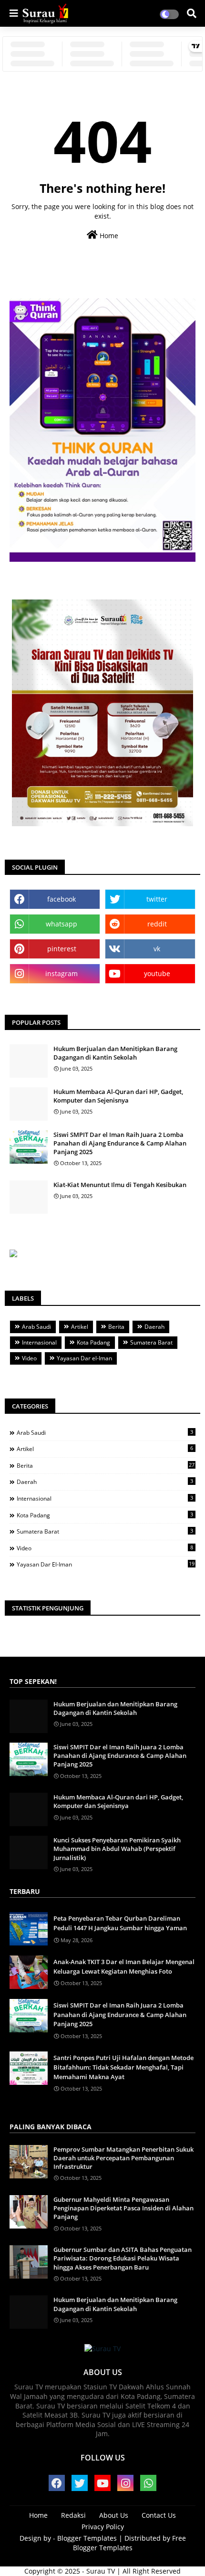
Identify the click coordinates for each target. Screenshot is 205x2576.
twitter (157, 899)
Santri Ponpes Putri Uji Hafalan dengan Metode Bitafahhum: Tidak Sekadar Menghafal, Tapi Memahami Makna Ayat (123, 2067)
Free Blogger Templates (130, 2543)
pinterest (62, 949)
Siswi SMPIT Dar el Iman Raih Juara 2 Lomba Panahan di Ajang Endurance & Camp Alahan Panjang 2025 (120, 1143)
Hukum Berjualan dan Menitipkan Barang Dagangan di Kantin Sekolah (115, 1053)
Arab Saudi (36, 1327)
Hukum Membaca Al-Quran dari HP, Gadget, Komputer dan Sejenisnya (118, 1096)
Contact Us (159, 2515)
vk (157, 949)
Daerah (154, 1327)
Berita (116, 1327)
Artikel (80, 1327)
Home (108, 236)
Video (29, 1358)
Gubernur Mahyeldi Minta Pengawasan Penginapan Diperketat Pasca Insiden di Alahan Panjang (123, 2208)
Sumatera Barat (151, 1342)
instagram (61, 973)
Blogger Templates (87, 2538)
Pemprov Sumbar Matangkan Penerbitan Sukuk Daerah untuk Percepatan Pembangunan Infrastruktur (123, 2158)
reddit (157, 924)
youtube (157, 973)
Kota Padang (93, 1342)
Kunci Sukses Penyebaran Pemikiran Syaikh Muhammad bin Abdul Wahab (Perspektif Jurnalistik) (117, 1849)
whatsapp (61, 924)
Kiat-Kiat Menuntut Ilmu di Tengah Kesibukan (120, 1185)
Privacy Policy (103, 2527)
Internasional (39, 1342)
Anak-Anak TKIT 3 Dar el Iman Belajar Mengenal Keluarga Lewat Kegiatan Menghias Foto (124, 1966)
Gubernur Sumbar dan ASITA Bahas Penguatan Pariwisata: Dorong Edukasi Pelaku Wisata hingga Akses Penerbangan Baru (123, 2258)
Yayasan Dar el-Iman (84, 1358)
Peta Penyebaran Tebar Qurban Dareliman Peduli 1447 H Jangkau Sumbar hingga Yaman (120, 1923)
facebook (61, 899)
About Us (114, 2515)
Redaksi (73, 2515)
